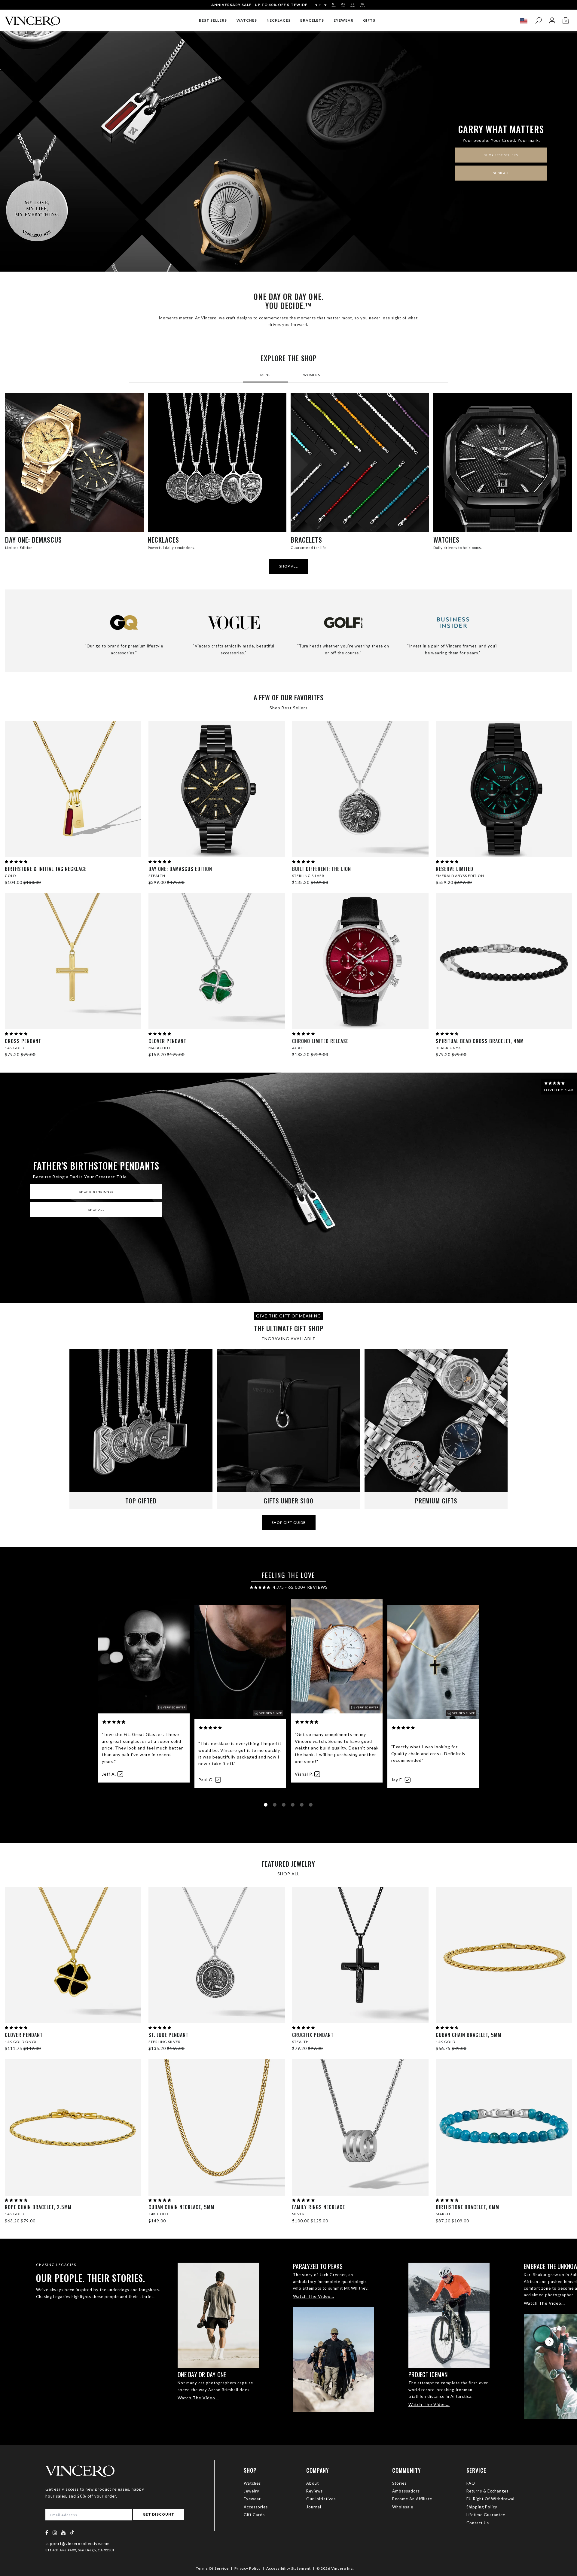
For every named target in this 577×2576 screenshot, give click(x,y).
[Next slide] (549, 2342)
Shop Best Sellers (289, 708)
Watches (252, 2483)
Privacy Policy (247, 2568)
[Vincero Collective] (32, 18)
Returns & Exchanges (487, 2491)
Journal (314, 2507)
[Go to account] (552, 21)
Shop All (96, 1210)
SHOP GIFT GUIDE (289, 1522)
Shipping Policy (482, 2507)
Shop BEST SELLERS (501, 155)
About (313, 2483)
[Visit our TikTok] (72, 2532)
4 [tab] (294, 1806)
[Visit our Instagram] (55, 2533)
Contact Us (478, 2523)
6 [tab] (312, 1806)
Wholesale (403, 2507)
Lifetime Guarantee (486, 2515)
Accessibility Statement (288, 2568)
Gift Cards (254, 2515)
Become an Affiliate (412, 2499)
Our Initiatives (321, 2499)
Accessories (256, 2507)
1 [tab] (267, 1806)
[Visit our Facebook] (47, 2533)
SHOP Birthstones (96, 1192)
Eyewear (252, 2499)
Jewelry (252, 2491)
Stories (399, 2483)
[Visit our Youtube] (64, 2533)
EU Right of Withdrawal (490, 2499)
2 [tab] (276, 1806)
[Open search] (538, 21)
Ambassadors (406, 2491)
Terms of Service (212, 2568)
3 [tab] (285, 1806)
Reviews (314, 2491)
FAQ (471, 2483)
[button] (16, 861)
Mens (265, 375)
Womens (312, 375)
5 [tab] (303, 1806)
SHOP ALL (501, 173)
